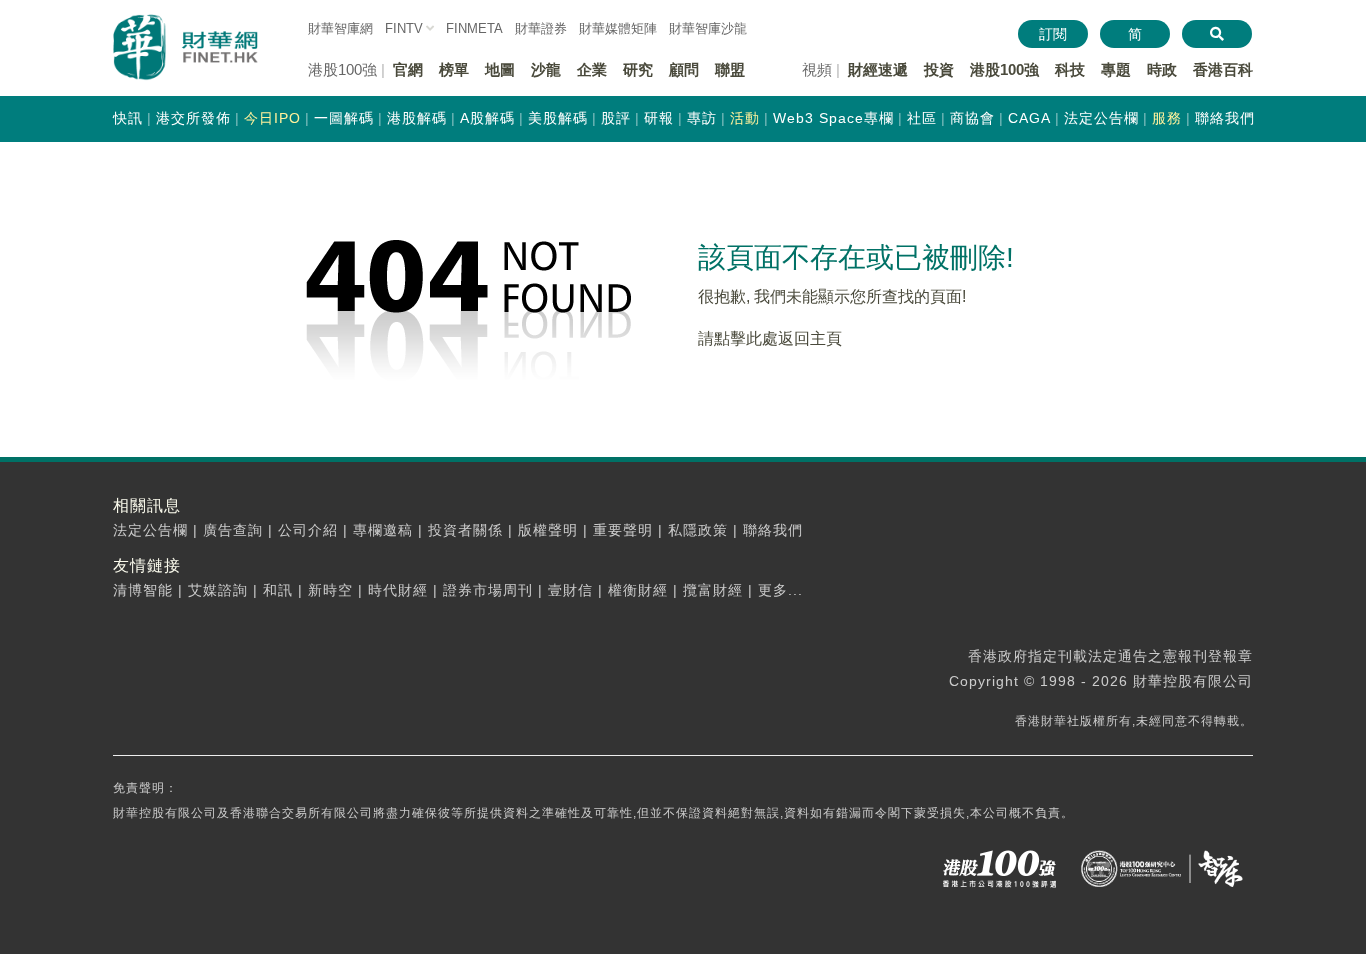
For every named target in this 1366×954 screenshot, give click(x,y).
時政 (1162, 69)
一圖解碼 (344, 118)
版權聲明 (548, 530)
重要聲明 (623, 530)
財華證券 (541, 28)
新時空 (330, 590)
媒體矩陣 (618, 28)
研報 (659, 118)
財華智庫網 (340, 28)
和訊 (278, 590)
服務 (1167, 118)
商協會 (972, 118)
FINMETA (474, 28)
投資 (939, 69)
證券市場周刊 (488, 590)
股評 (616, 118)
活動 (745, 118)
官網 (408, 69)
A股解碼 (487, 118)
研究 (638, 69)
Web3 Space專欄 (833, 118)
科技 (1070, 69)
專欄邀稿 (383, 530)
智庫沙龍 (708, 28)
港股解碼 (417, 118)
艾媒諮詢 (218, 590)
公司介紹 (308, 530)
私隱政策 (698, 530)
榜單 (454, 69)
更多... (780, 590)
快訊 (128, 118)
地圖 (500, 69)
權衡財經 (638, 590)
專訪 (702, 118)
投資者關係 (465, 530)
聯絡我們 (1225, 118)
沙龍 (546, 69)
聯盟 (730, 69)
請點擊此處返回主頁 (770, 338)
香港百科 (1223, 69)
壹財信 (570, 590)
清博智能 (143, 590)
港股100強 (1004, 69)
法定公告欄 (1101, 118)
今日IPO (272, 118)
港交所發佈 (193, 118)
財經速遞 (878, 69)
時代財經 (398, 590)
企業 (592, 69)
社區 (922, 118)
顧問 (684, 69)
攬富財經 (713, 590)
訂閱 (1053, 34)
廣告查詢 (233, 530)
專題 (1116, 69)
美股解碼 (558, 118)
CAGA (1029, 118)
